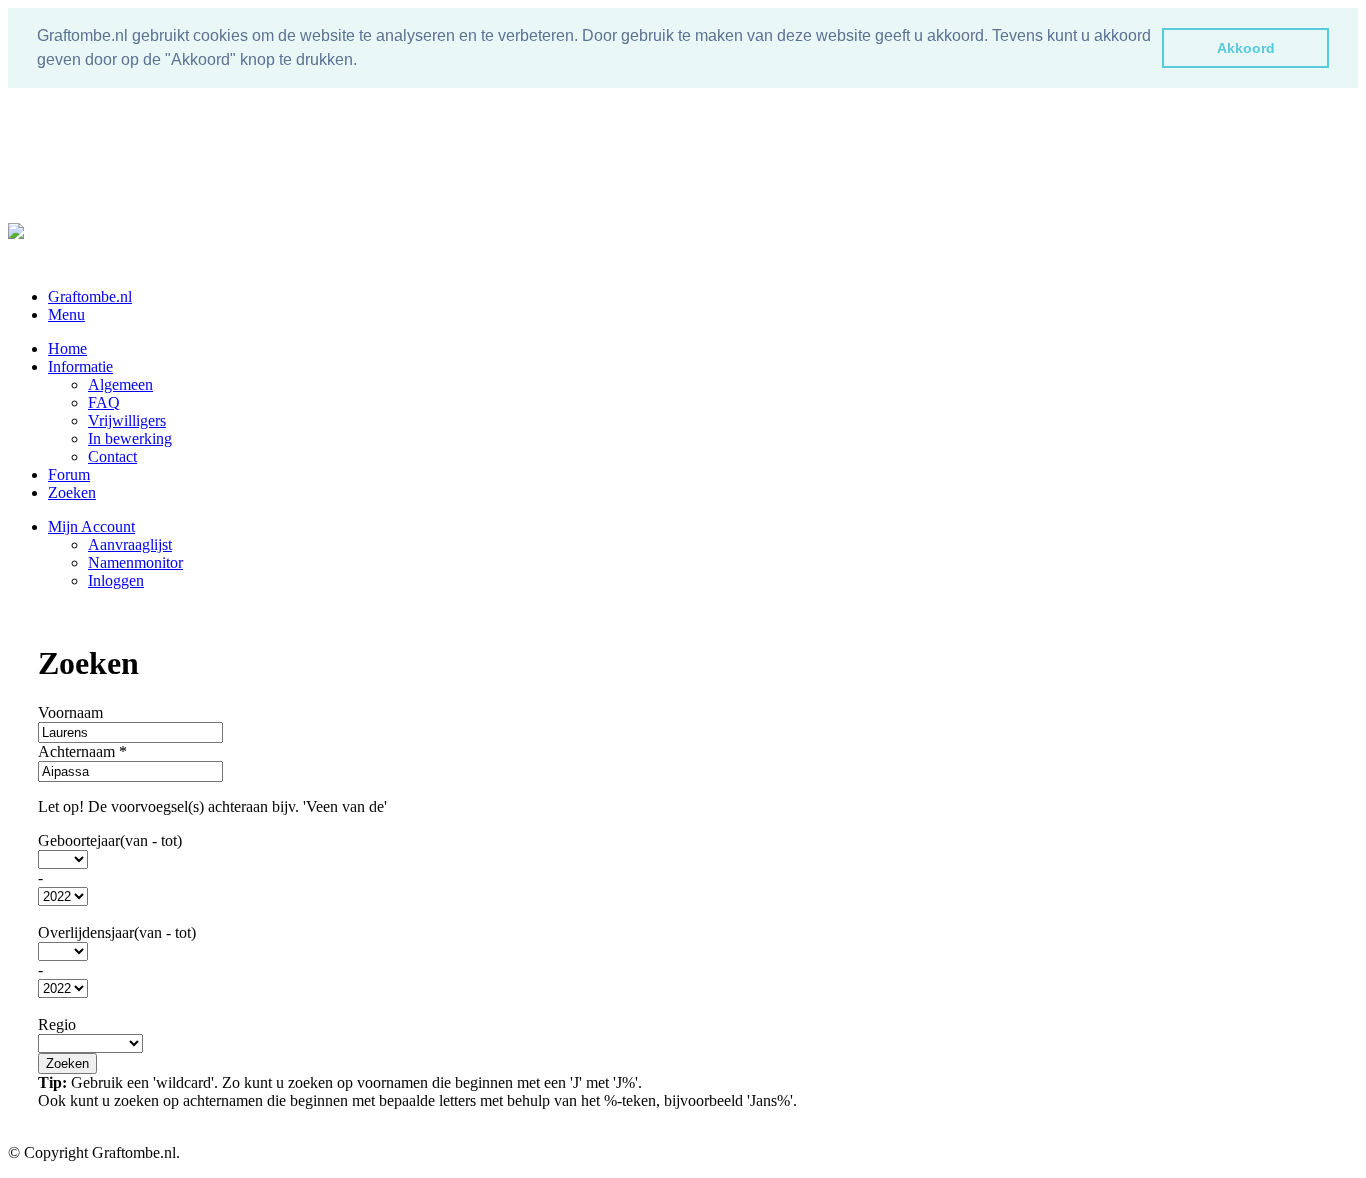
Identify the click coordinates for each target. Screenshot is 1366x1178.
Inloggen (116, 580)
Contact (112, 456)
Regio (57, 1024)
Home (67, 348)
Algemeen (120, 384)
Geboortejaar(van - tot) (110, 840)
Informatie (80, 366)
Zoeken (72, 492)
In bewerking (130, 438)
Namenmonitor (135, 562)
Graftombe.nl (90, 296)
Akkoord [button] (1246, 48)
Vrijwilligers (127, 420)
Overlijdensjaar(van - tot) (117, 932)
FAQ (104, 402)
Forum (69, 474)
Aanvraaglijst (130, 544)
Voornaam (70, 712)
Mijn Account (91, 526)
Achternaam (82, 751)
